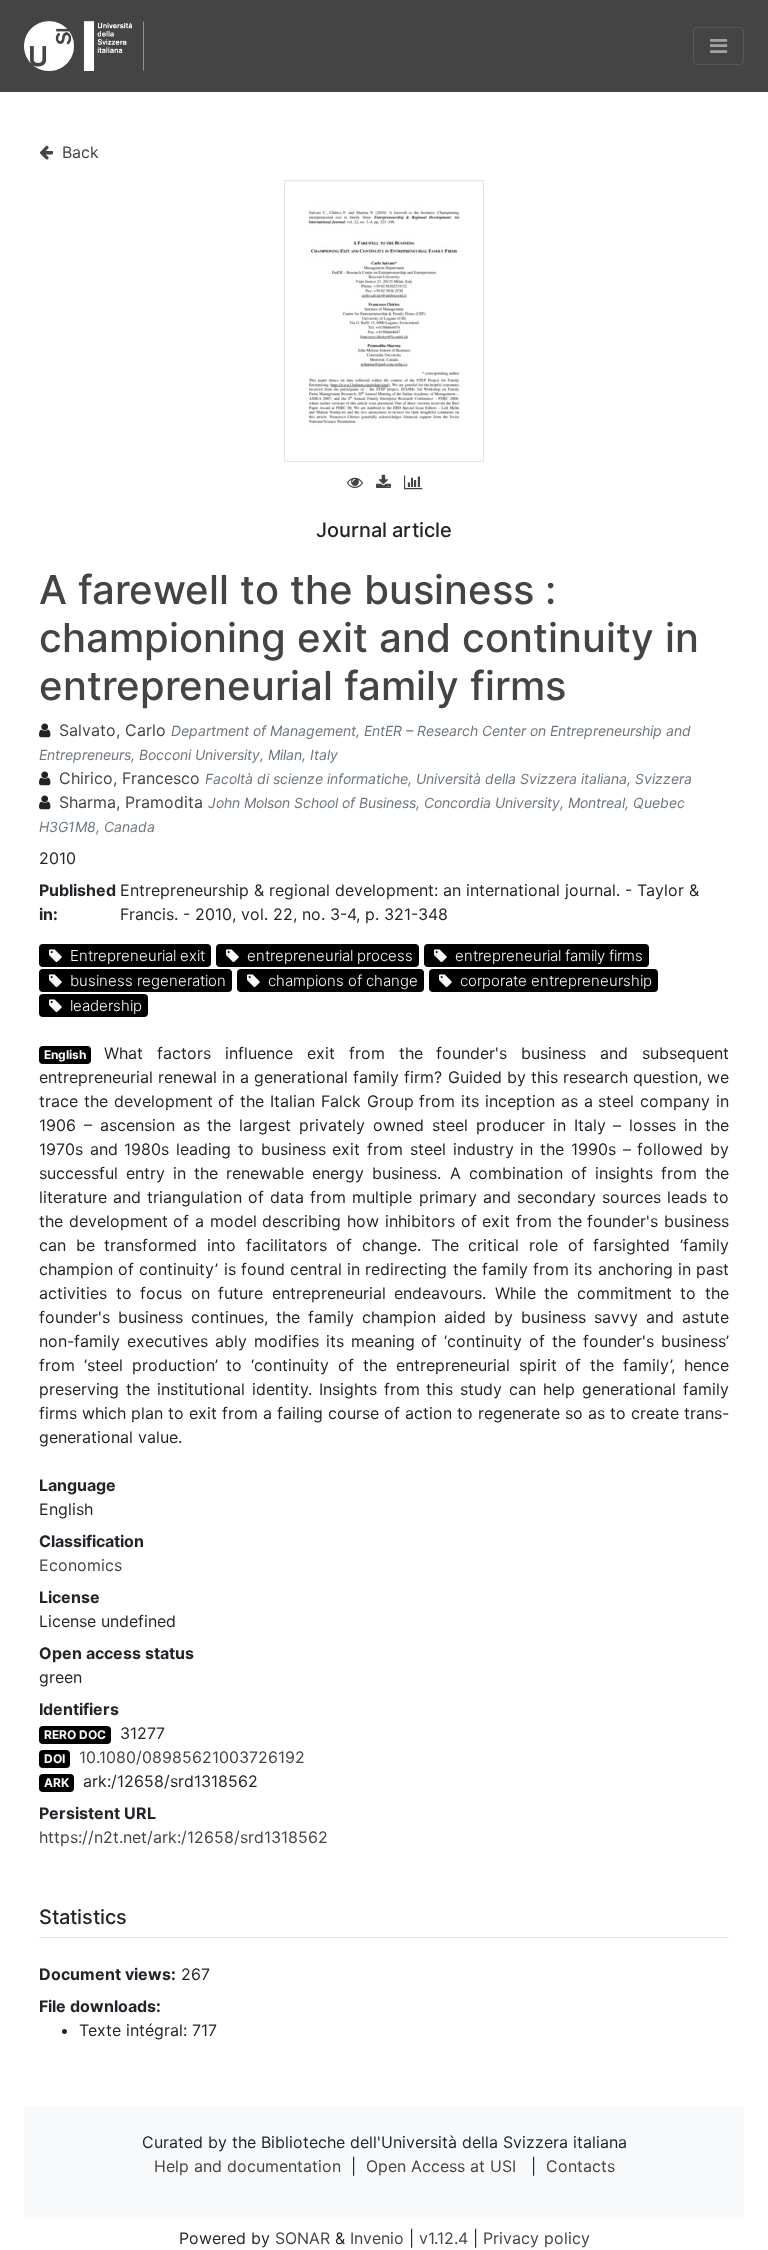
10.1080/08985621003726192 (192, 1757)
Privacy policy (536, 2238)
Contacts (580, 2166)
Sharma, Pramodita (131, 802)
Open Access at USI (441, 2166)
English (65, 1054)
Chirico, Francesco (129, 778)
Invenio (377, 2238)
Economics (80, 1565)
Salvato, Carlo (112, 730)
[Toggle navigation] (718, 46)
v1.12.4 (443, 2238)
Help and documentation (247, 2166)
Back (78, 152)
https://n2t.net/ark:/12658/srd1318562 (183, 1837)
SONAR (302, 2238)
